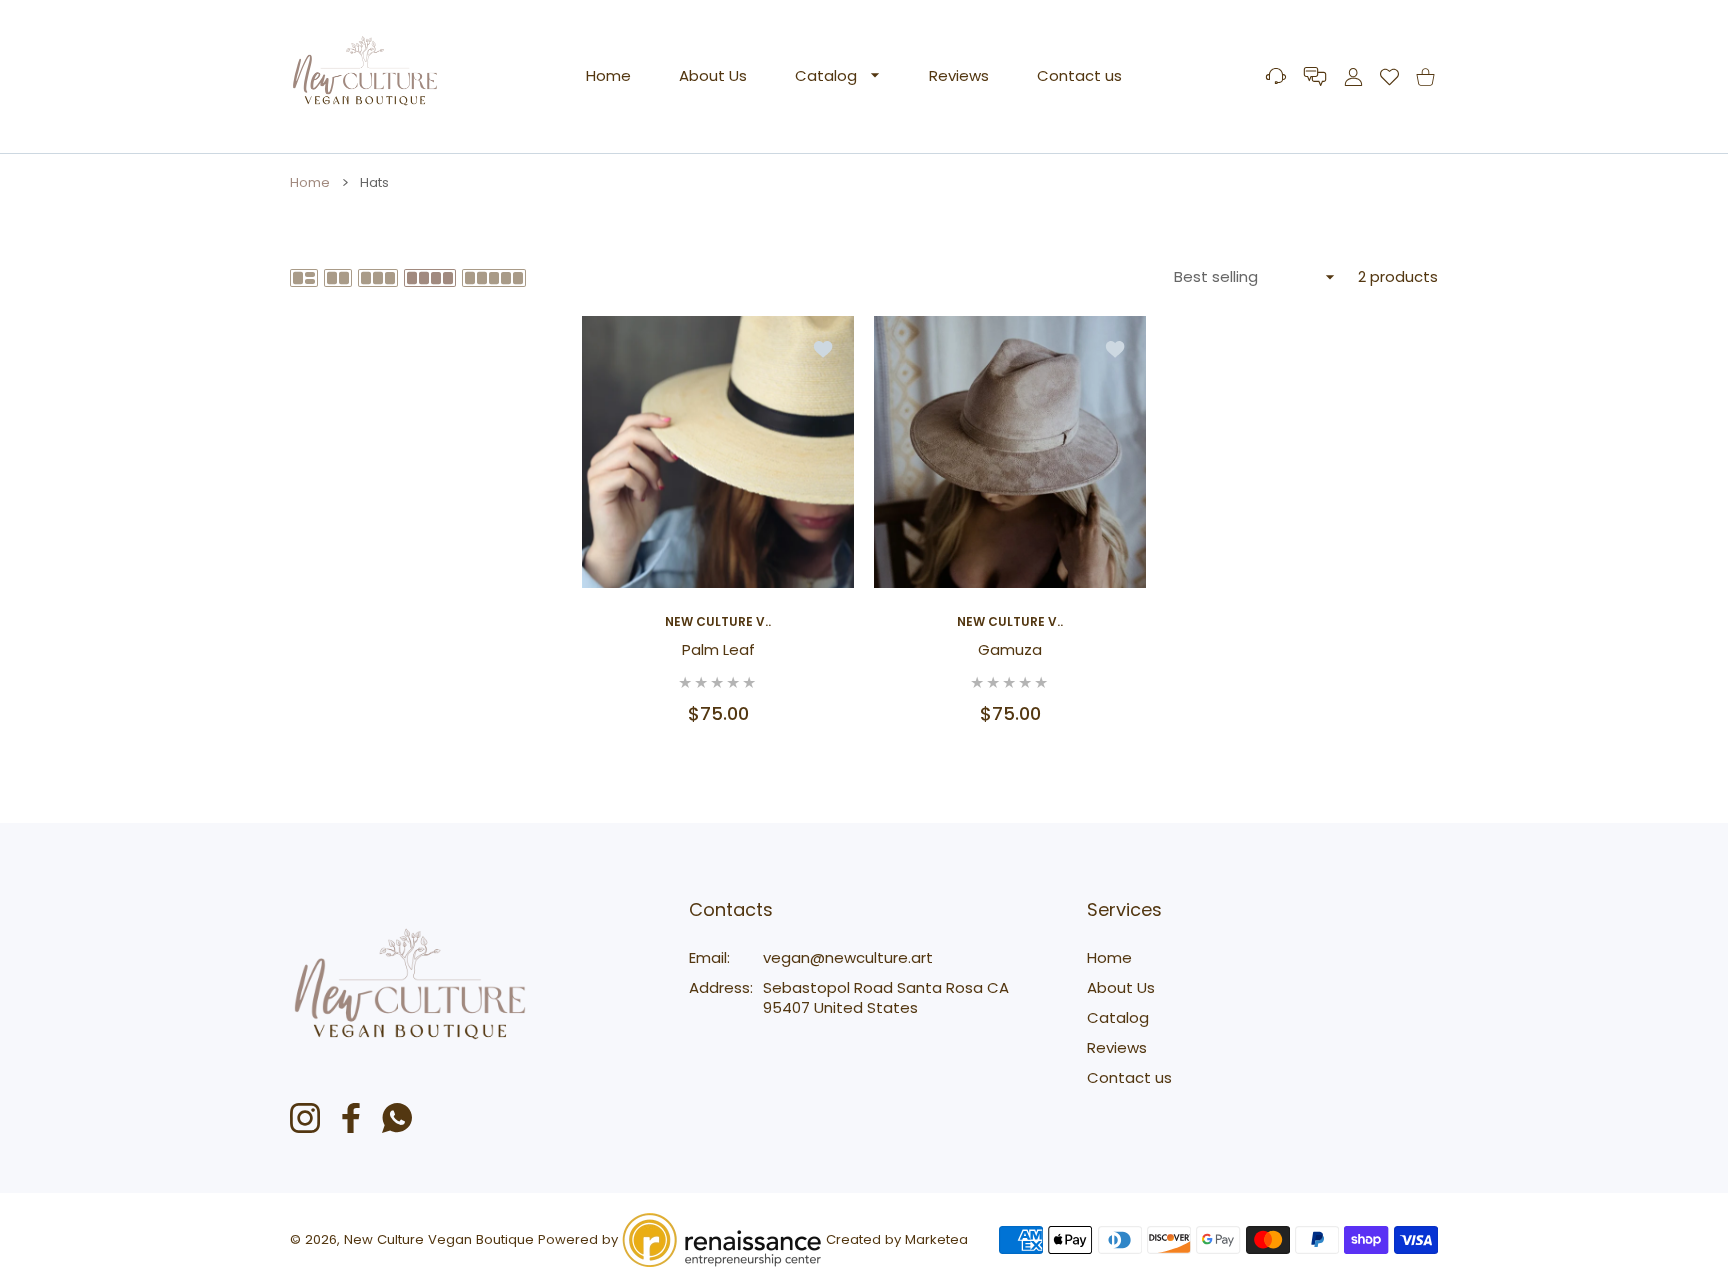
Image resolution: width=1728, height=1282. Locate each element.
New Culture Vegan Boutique (439, 1239)
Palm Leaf (718, 649)
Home (310, 183)
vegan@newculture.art (848, 957)
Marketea (936, 1239)
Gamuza (1010, 649)
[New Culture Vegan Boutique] (365, 76)
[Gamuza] (1010, 452)
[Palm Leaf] (718, 452)
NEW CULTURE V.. (718, 622)
